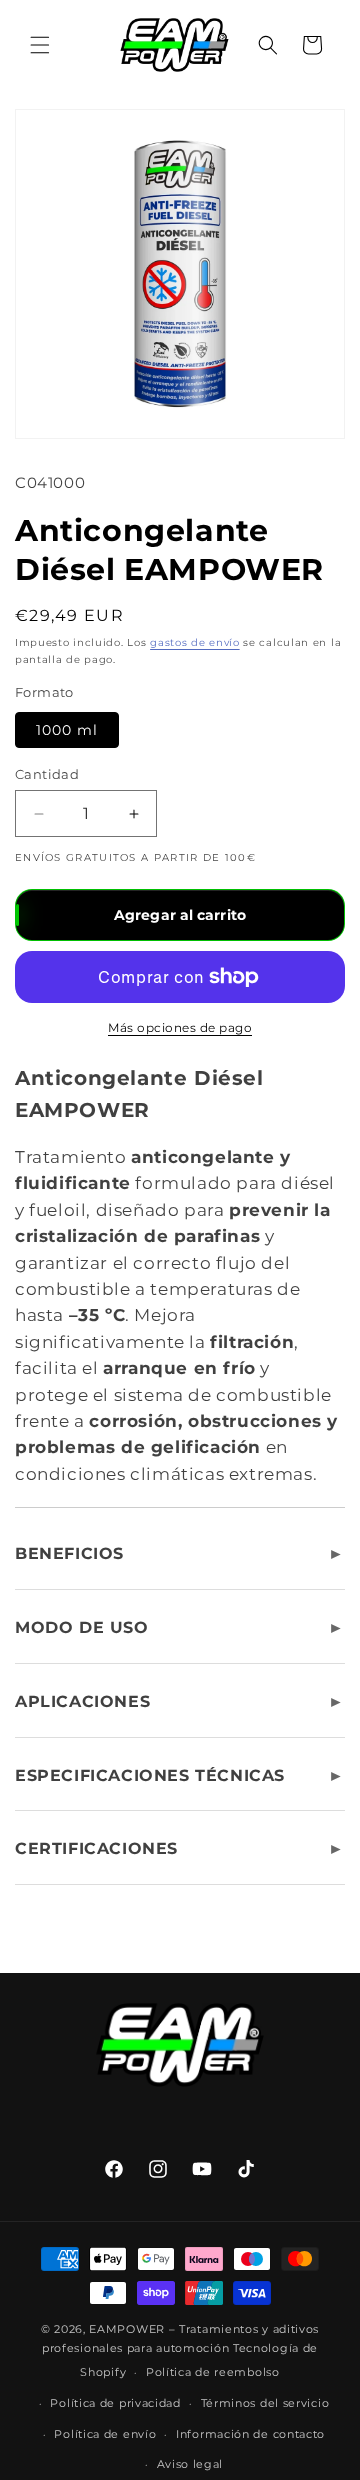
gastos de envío (195, 642)
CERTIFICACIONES (96, 1848)
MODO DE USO (82, 1627)
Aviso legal (190, 2464)
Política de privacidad (115, 2403)
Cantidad (47, 774)
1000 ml (67, 730)
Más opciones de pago (180, 1027)
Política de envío (105, 2434)
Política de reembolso (213, 2372)
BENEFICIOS (69, 1553)
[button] (40, 45)
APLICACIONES (82, 1701)
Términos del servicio (265, 2403)
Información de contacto (250, 2434)
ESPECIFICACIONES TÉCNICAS (150, 1775)
